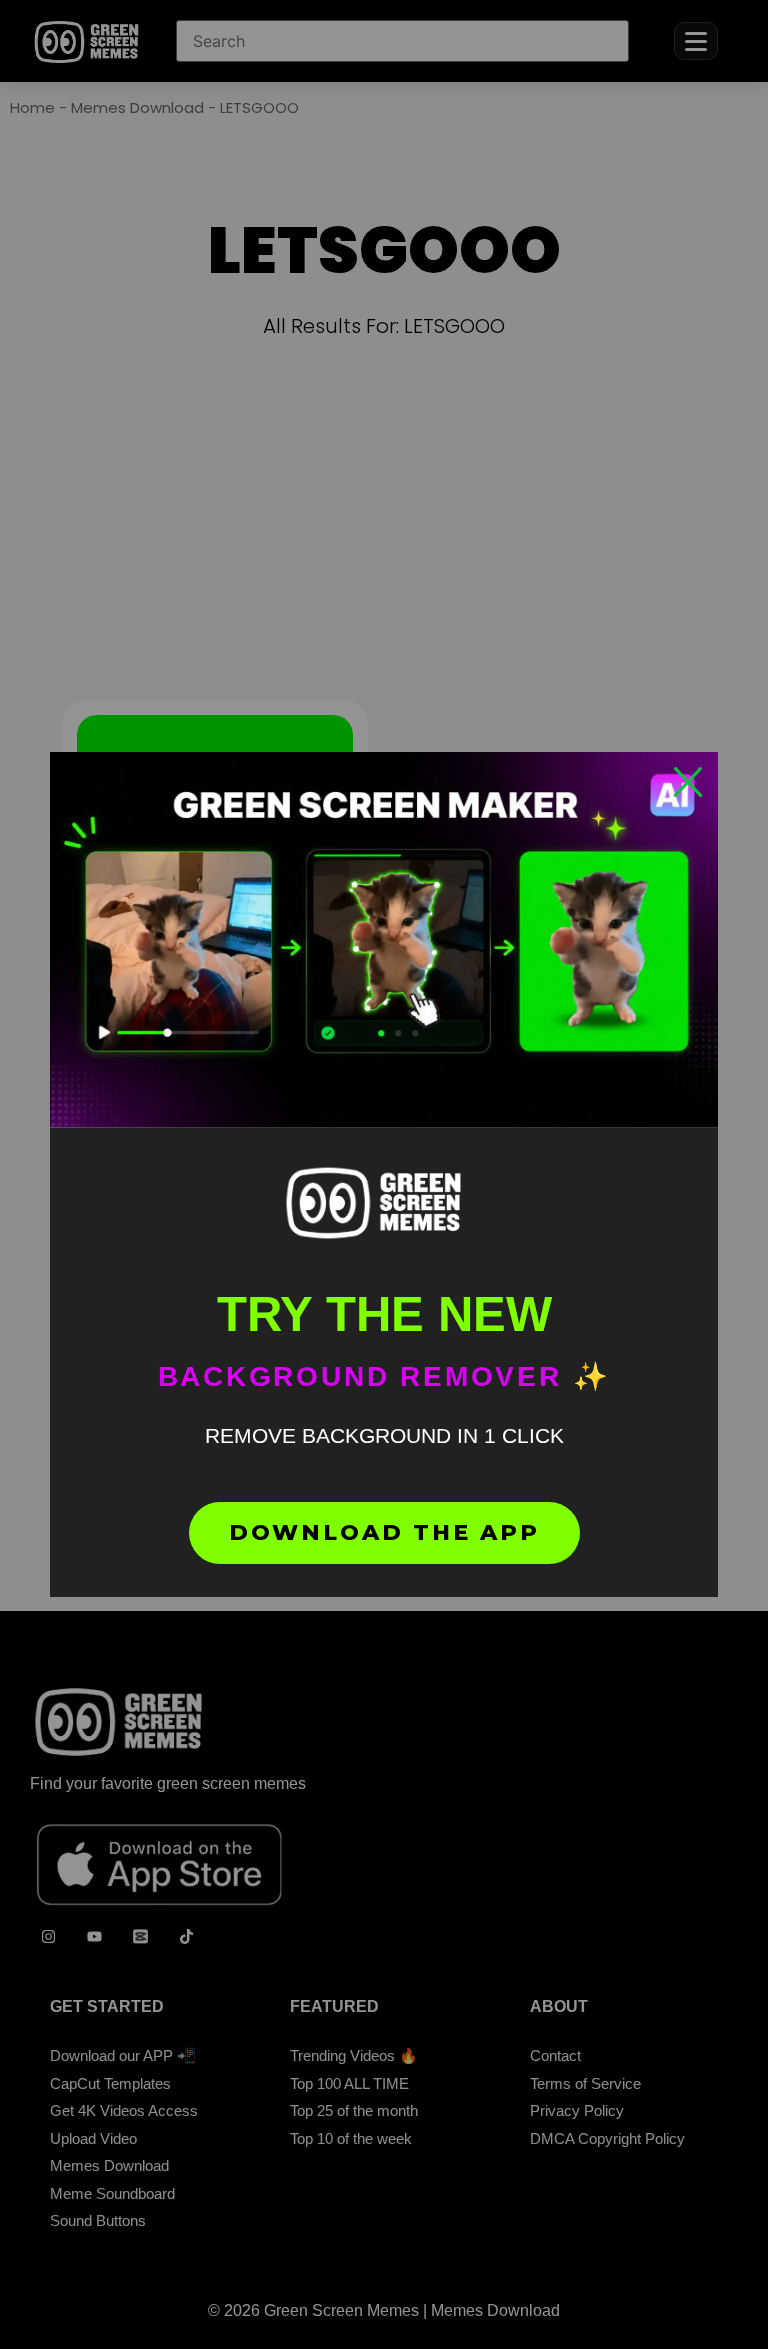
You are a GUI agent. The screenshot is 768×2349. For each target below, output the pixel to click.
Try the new (384, 1314)
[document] (384, 1174)
